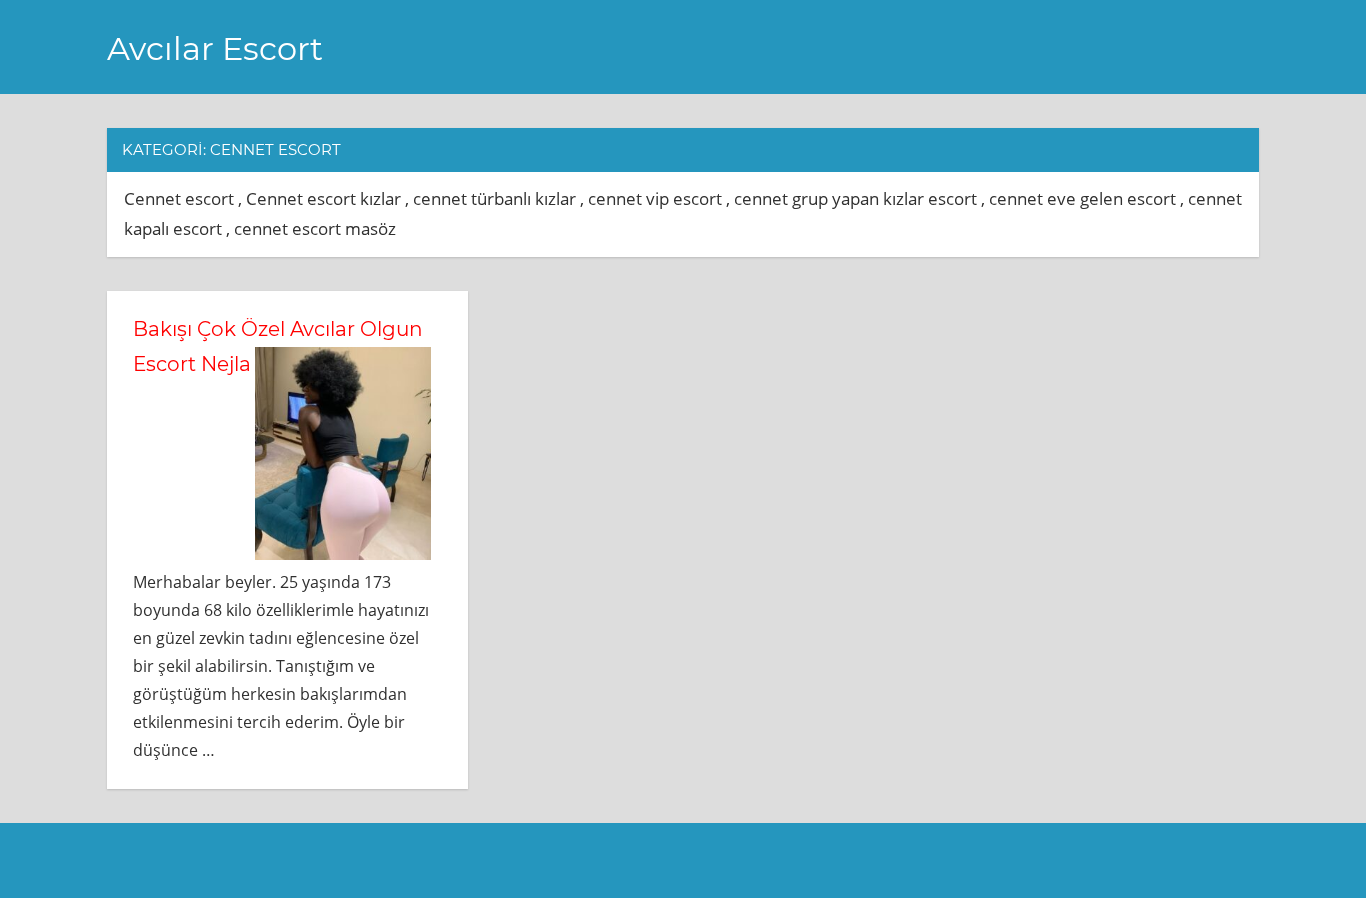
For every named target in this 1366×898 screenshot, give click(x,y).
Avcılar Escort (215, 48)
